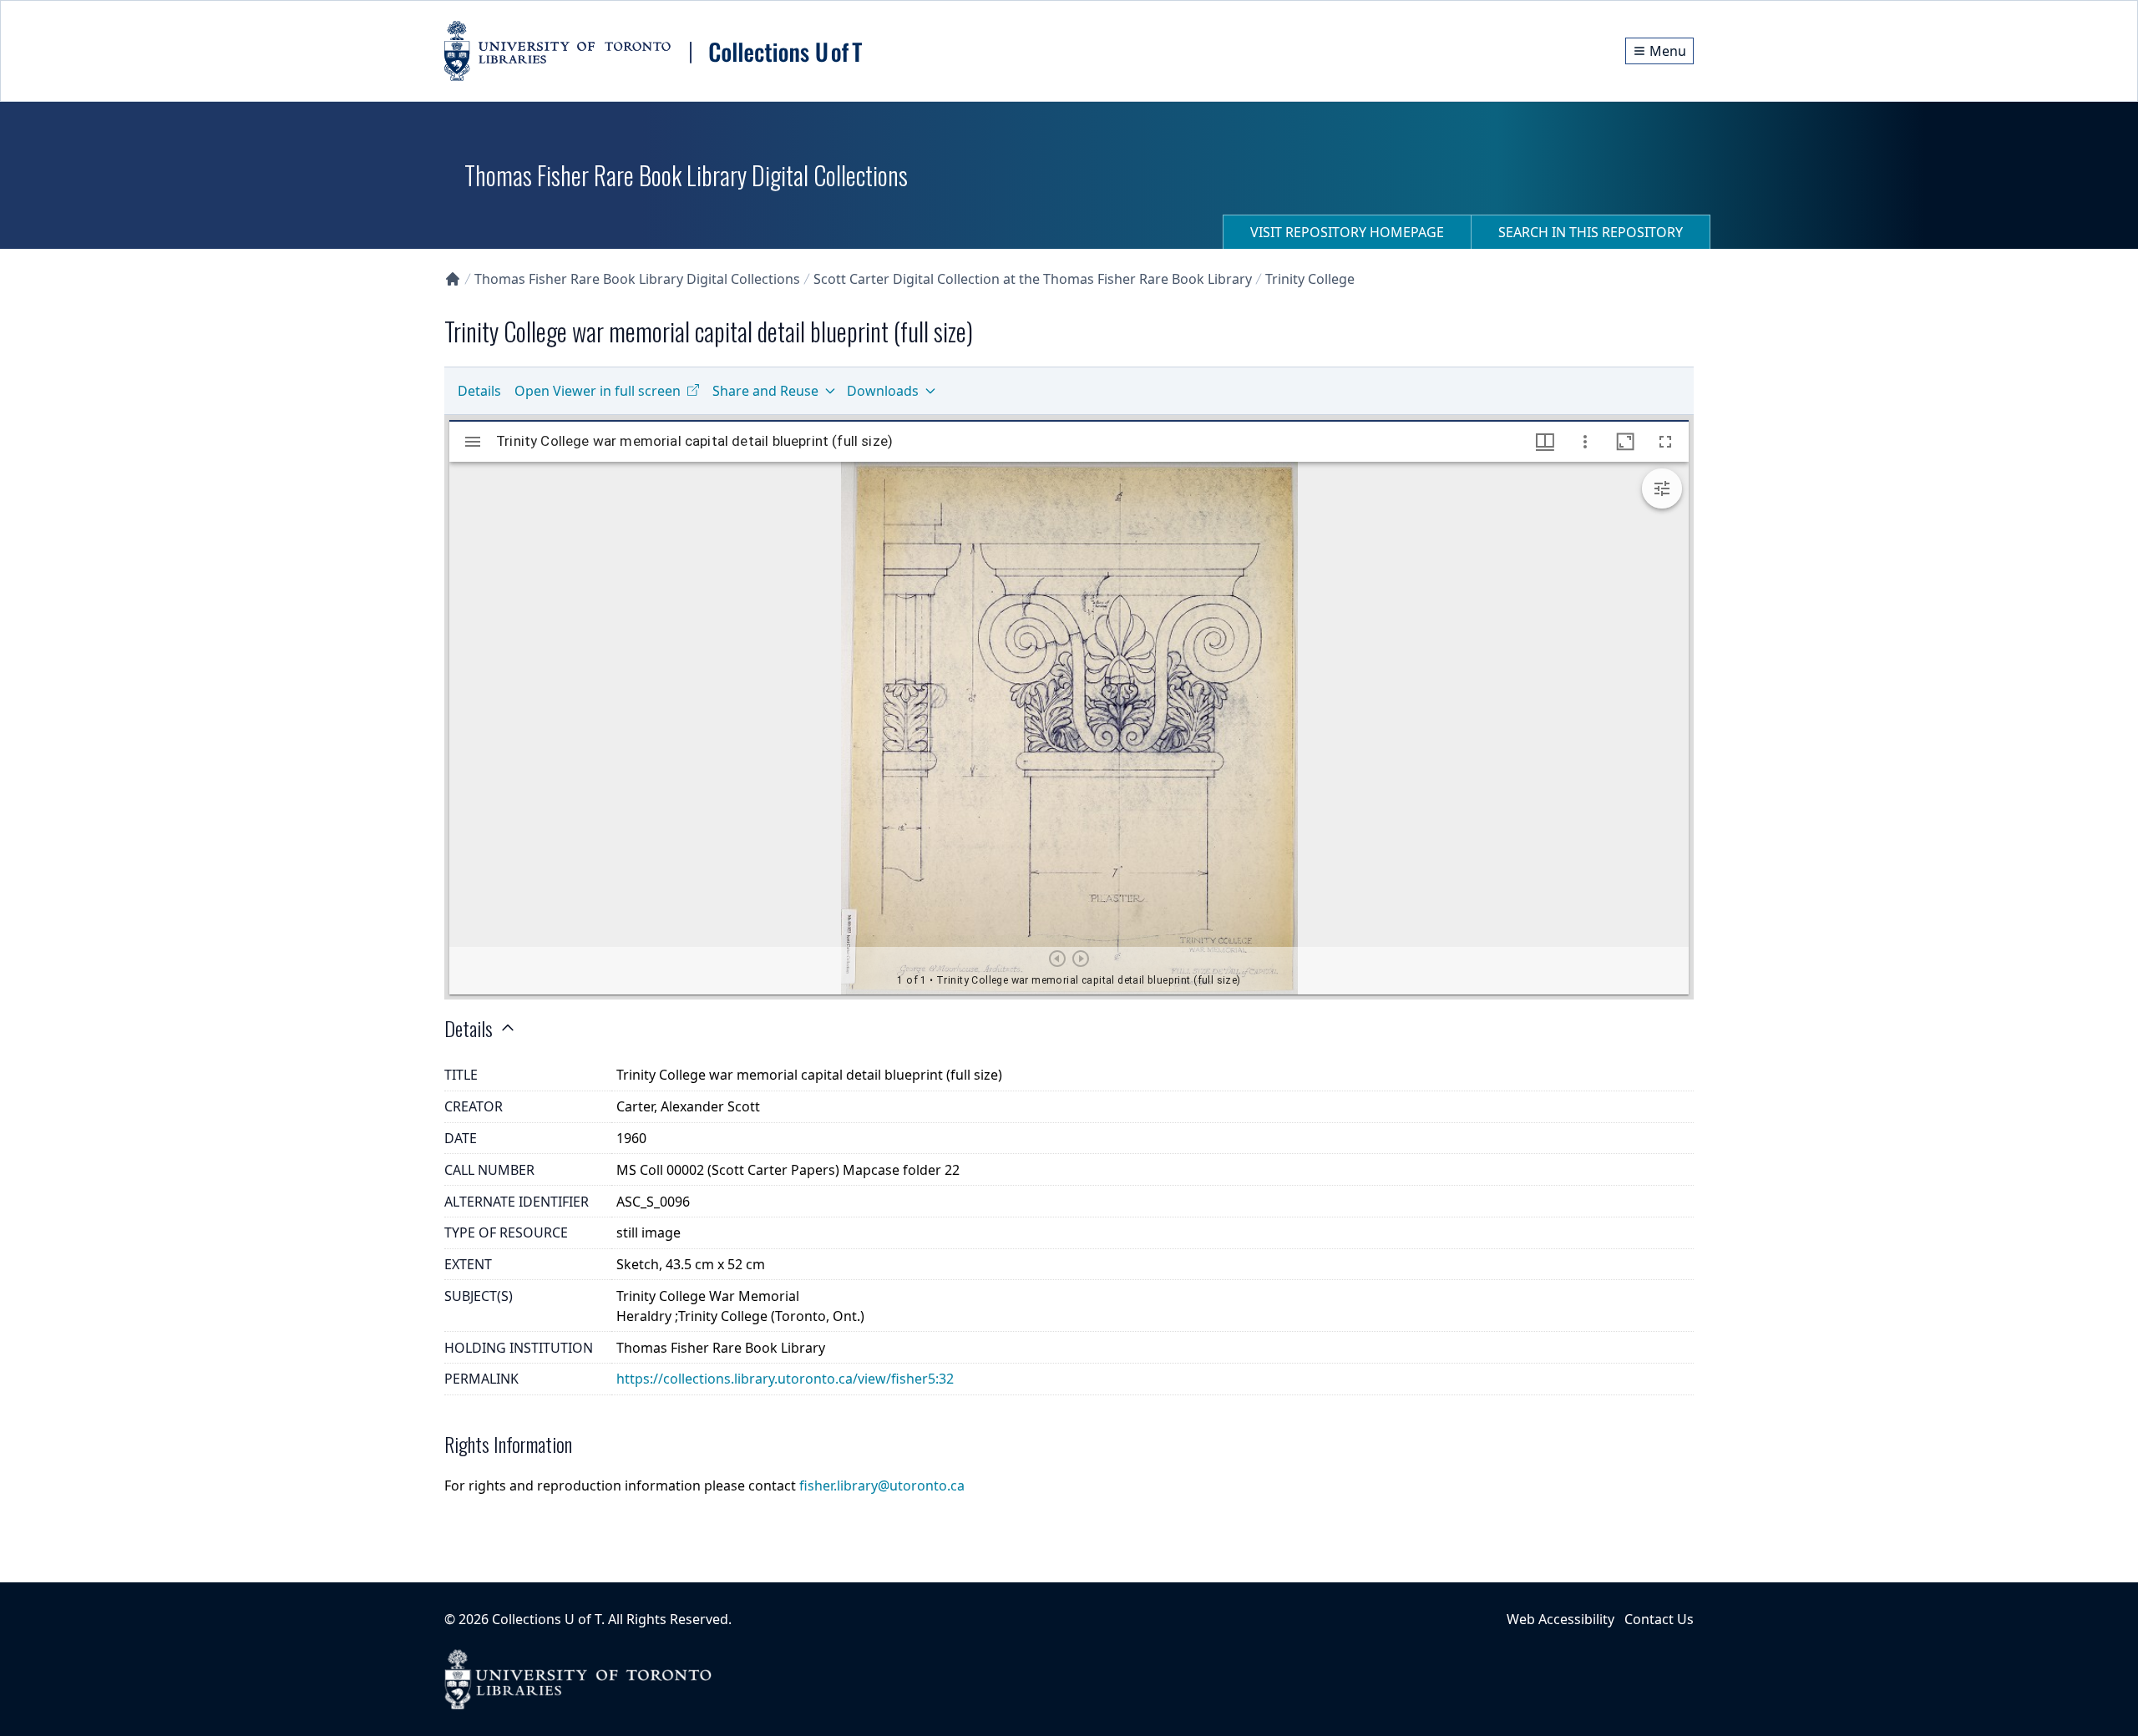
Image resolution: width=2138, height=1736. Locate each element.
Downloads (883, 391)
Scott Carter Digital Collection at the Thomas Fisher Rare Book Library (1033, 279)
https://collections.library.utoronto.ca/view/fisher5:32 (785, 1379)
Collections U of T (547, 1619)
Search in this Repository (1591, 232)
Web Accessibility (1560, 1619)
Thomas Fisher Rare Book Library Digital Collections (637, 279)
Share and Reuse (765, 391)
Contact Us (1659, 1619)
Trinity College (1310, 279)
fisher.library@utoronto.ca (882, 1485)
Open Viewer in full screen (598, 391)
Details (479, 391)
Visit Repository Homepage (1347, 232)
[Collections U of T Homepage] (453, 279)
